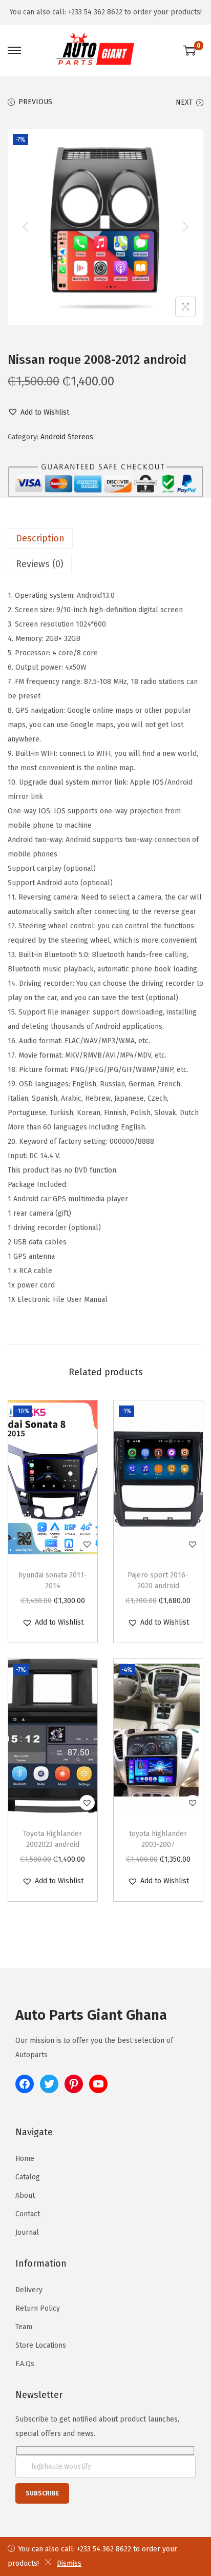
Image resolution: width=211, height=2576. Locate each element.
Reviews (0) (40, 564)
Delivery (29, 2290)
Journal (27, 2232)
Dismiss (69, 2563)
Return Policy (38, 2308)
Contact (28, 2214)
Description (40, 538)
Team (24, 2327)
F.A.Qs (25, 2364)
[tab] (105, 538)
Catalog (28, 2177)
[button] (38, 413)
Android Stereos (67, 437)
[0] (189, 50)
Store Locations (41, 2345)
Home (25, 2159)
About (25, 2196)
